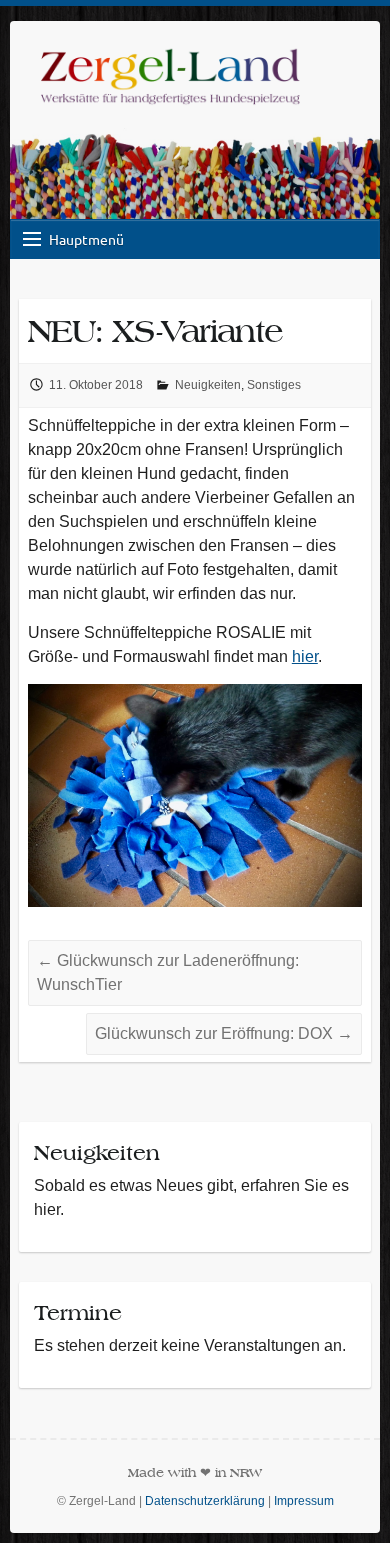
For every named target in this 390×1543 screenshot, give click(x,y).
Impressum (304, 1501)
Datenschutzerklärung (205, 1501)
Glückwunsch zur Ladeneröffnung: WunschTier (168, 972)
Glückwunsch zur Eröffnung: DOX (224, 1033)
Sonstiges (274, 385)
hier (305, 656)
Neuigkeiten (208, 385)
